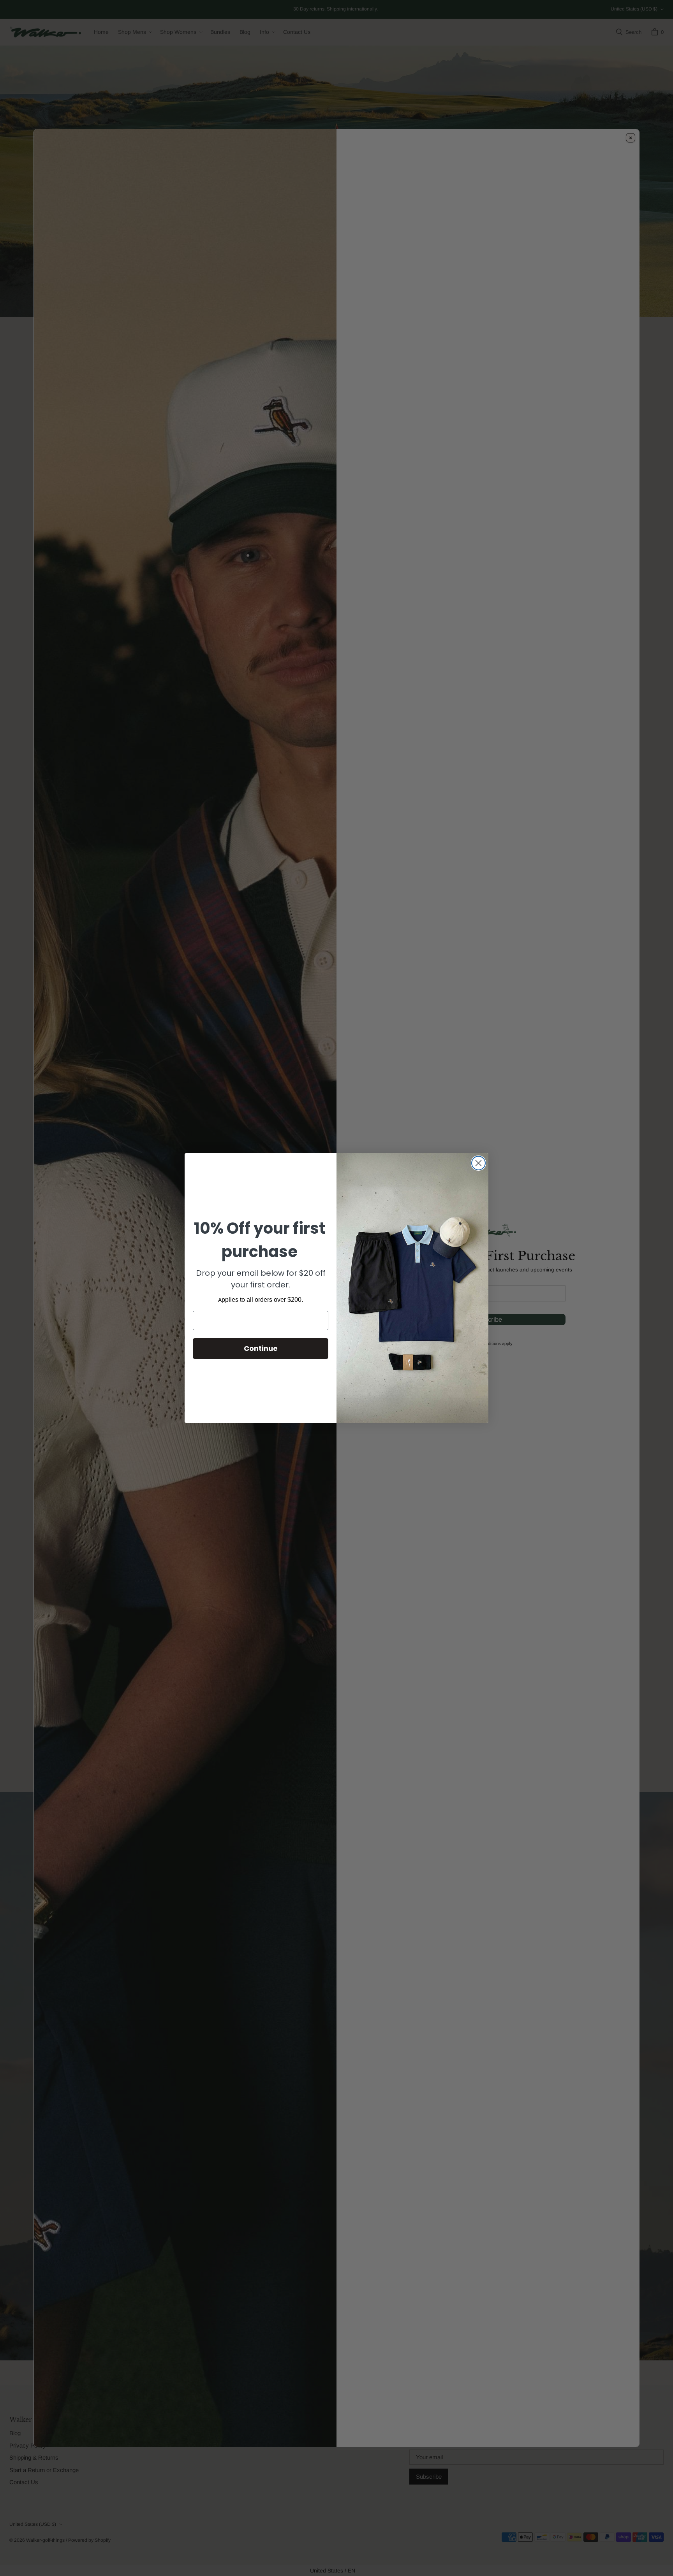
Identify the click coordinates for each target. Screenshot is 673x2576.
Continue (261, 1348)
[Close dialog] (478, 1163)
